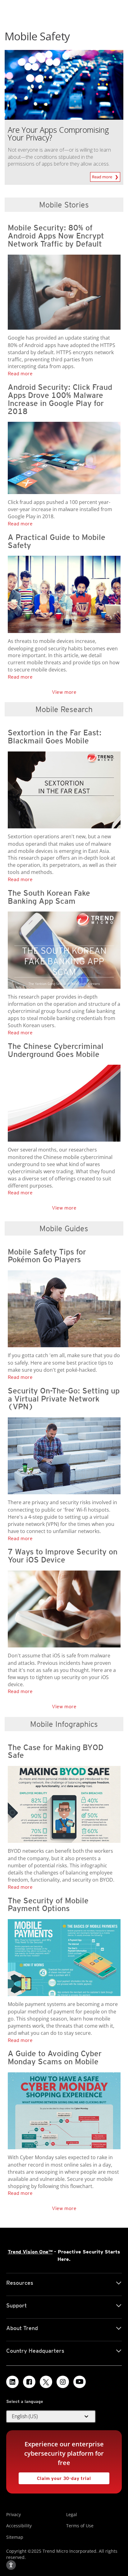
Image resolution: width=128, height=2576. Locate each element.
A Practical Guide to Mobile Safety (57, 541)
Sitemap (15, 2537)
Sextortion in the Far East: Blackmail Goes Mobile (55, 737)
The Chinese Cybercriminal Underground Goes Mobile (56, 1050)
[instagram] (63, 2382)
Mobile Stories (64, 205)
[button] (51, 2417)
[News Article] (64, 84)
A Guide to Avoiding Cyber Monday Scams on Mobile (55, 2057)
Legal (72, 2514)
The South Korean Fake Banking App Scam (49, 897)
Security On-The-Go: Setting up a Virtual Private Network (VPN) (64, 1399)
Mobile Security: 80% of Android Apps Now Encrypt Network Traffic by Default (56, 236)
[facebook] (29, 2382)
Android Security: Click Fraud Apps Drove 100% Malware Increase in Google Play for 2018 (60, 399)
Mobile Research (64, 709)
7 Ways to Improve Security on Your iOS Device (63, 1556)
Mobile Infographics (64, 1724)
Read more (103, 176)
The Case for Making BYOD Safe (56, 1751)
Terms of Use (80, 2526)
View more (64, 692)
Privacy (14, 2514)
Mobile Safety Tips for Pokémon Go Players (47, 1256)
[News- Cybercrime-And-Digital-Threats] (66, 790)
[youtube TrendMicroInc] (80, 2382)
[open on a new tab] (46, 2382)
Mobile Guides (64, 1228)
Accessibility (19, 2526)
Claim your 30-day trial (55, 2477)
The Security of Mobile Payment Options (48, 1905)
